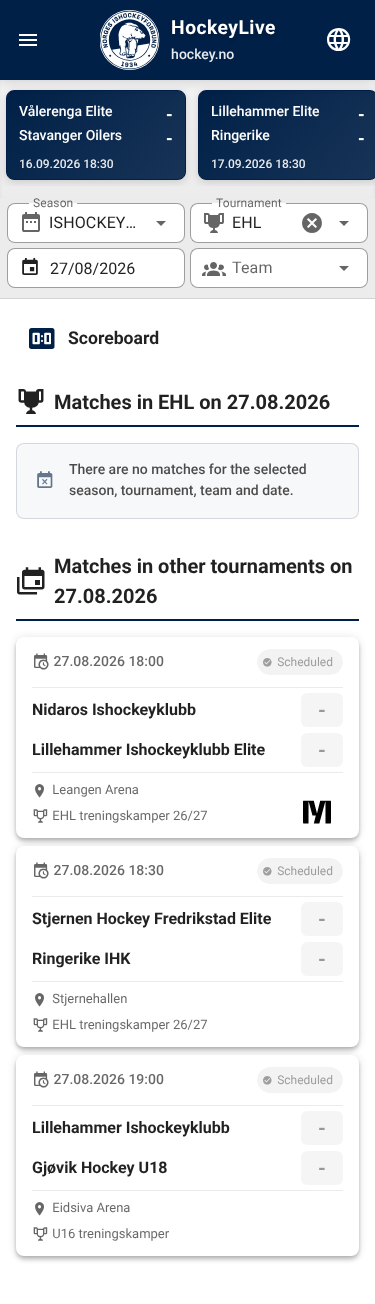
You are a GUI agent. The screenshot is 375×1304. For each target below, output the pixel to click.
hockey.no (202, 55)
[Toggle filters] (339, 40)
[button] (312, 223)
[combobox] (96, 223)
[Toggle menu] (28, 40)
